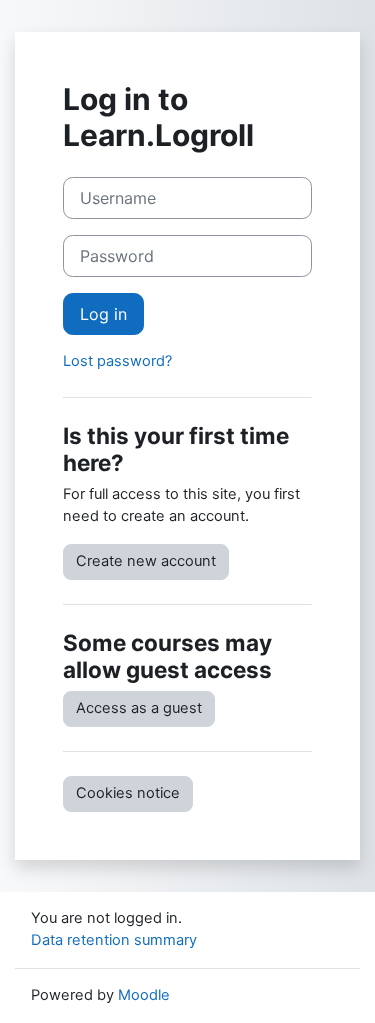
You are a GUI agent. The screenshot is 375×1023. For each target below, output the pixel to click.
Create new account (146, 561)
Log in (103, 314)
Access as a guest (139, 708)
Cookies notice (128, 793)
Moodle (144, 995)
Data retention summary (114, 940)
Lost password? (117, 361)
